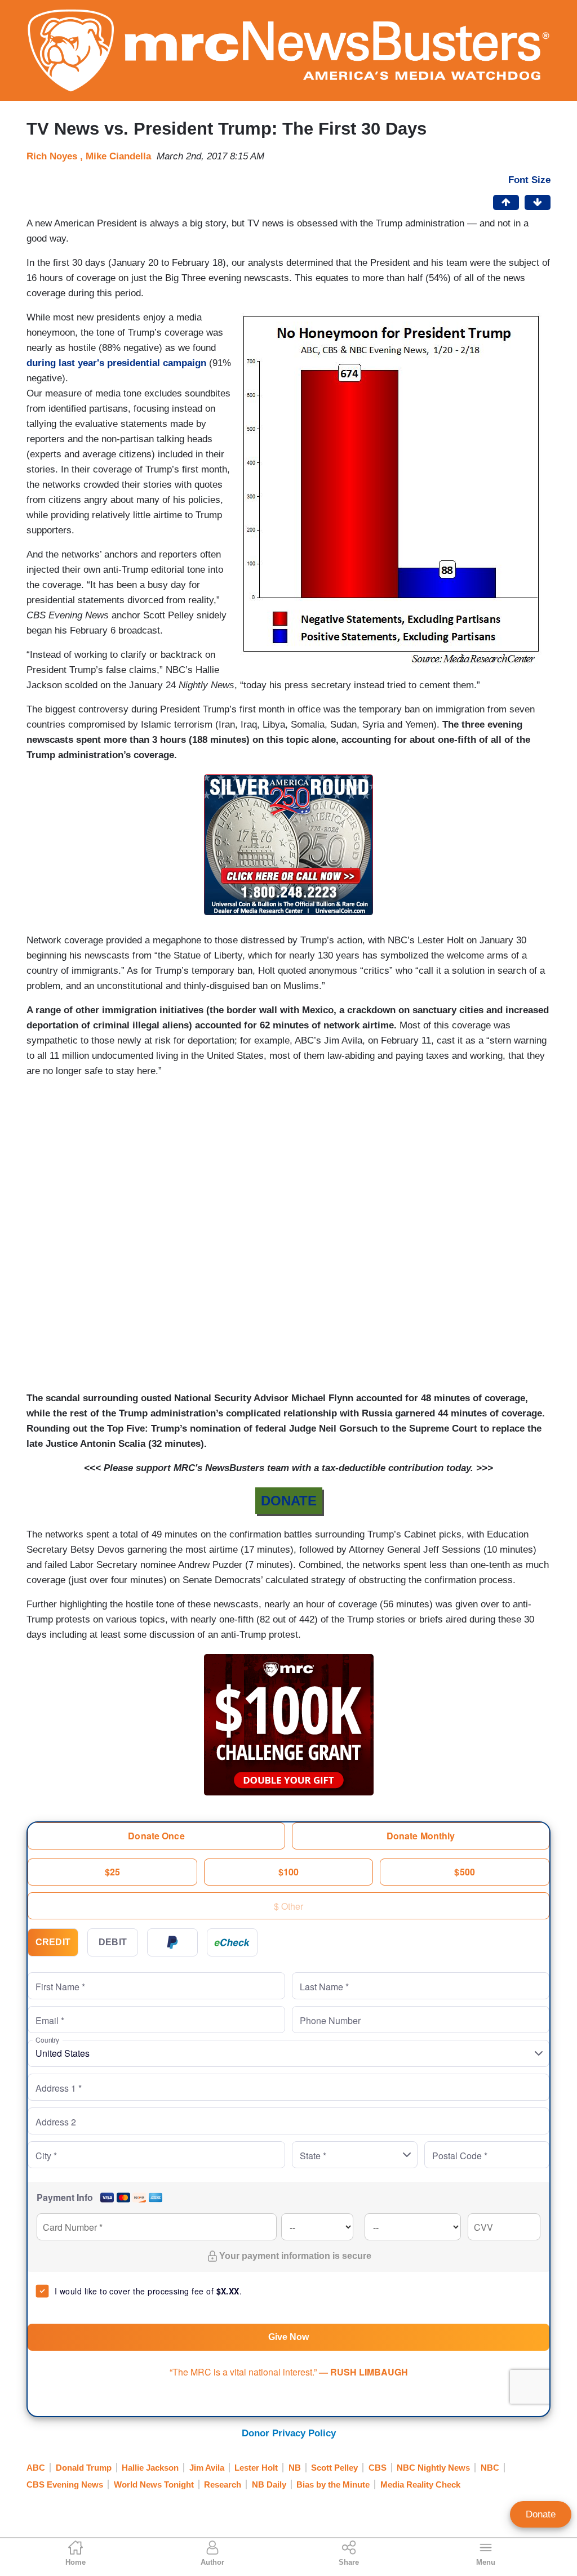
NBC (490, 2468)
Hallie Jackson (150, 2468)
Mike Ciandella (118, 156)
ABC (36, 2468)
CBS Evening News (65, 2484)
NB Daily (269, 2484)
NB (295, 2468)
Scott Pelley (334, 2468)
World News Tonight (154, 2484)
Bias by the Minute (333, 2484)
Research (223, 2484)
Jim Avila (207, 2468)
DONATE (289, 1501)
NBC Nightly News (433, 2468)
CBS (378, 2468)
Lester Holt (256, 2468)
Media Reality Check (420, 2484)
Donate (541, 2514)
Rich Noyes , (56, 156)
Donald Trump (84, 2468)
